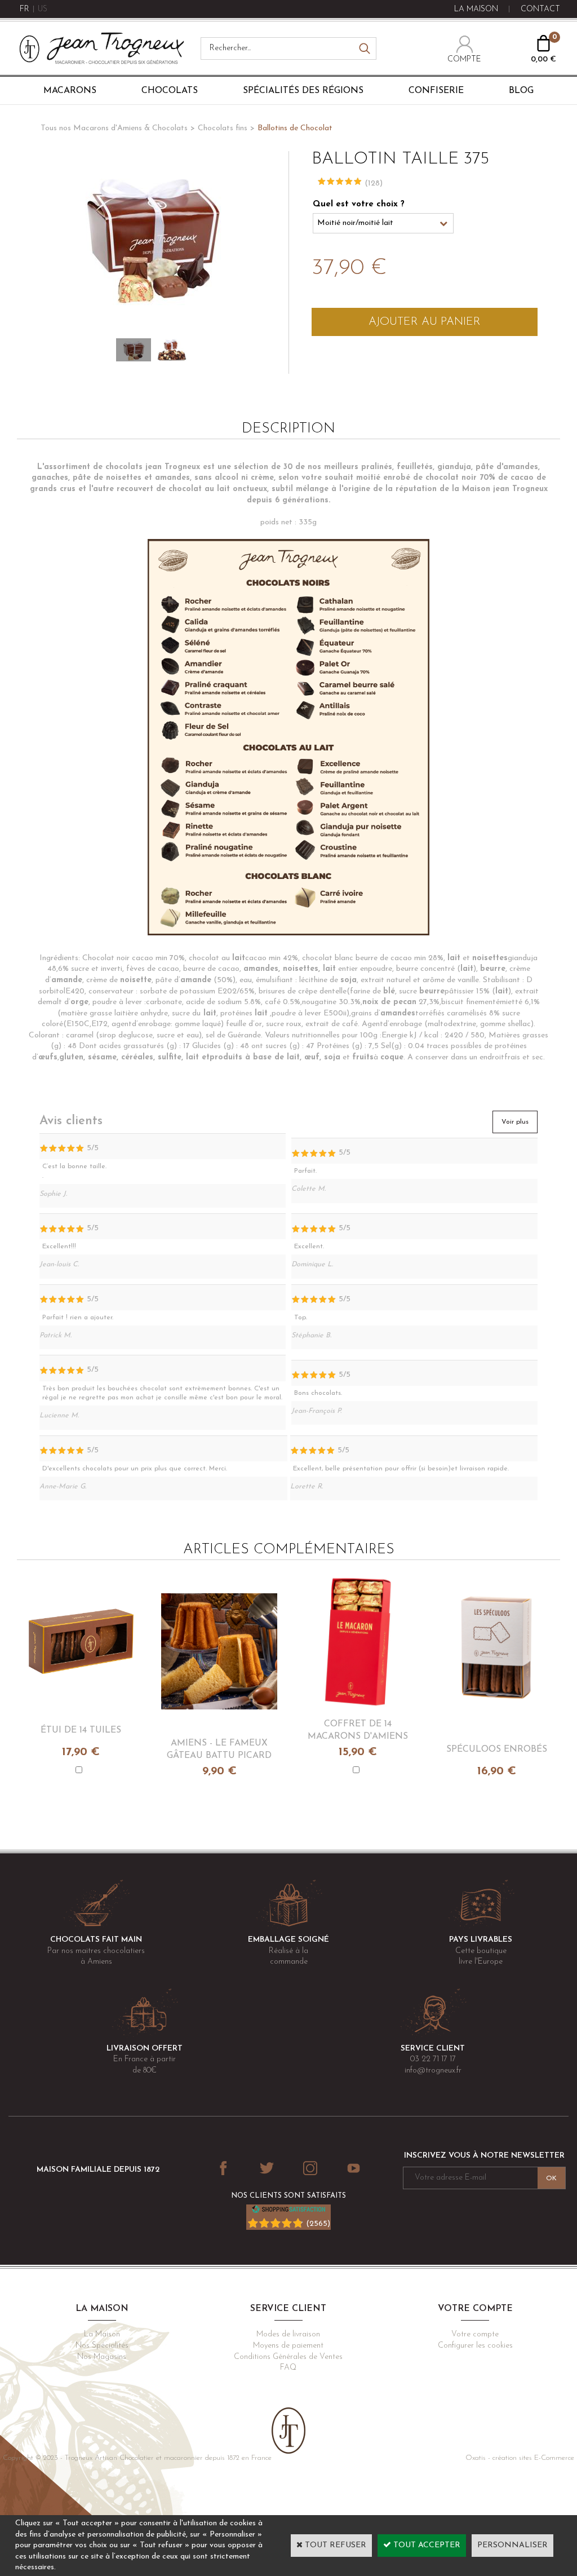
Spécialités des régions (303, 91)
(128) (374, 184)
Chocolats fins (223, 128)
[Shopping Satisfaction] (288, 2212)
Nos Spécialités (102, 2346)
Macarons (70, 91)
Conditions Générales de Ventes (288, 2357)
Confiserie (436, 91)
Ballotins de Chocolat (295, 128)
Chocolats (170, 91)
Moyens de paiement (288, 2346)
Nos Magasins (102, 2357)
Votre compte (475, 2334)
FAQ (288, 2368)
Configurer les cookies (475, 2346)
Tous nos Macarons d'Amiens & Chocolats (114, 128)
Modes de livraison (288, 2334)
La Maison (102, 2334)
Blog (521, 91)
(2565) (318, 2224)
